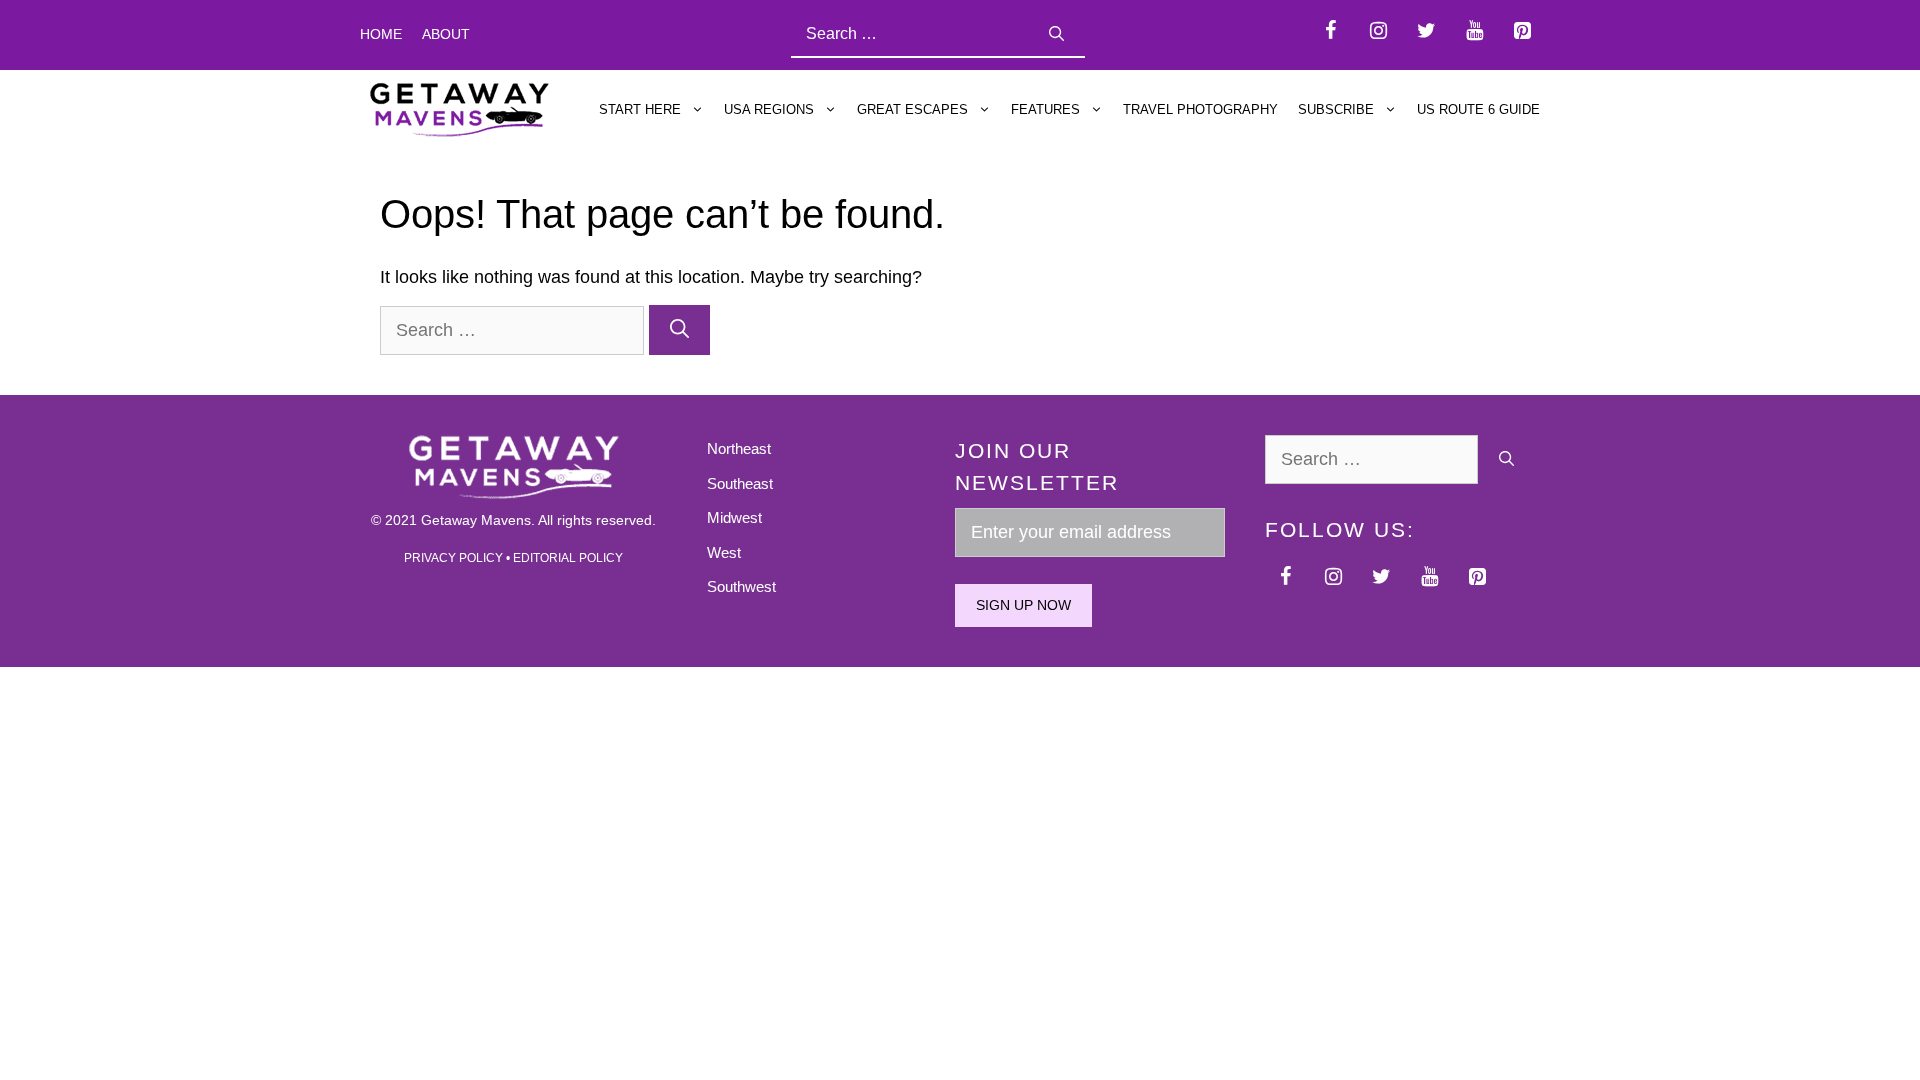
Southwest (741, 586)
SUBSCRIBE (1336, 109)
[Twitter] (1426, 31)
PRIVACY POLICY (453, 558)
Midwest (734, 517)
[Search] (1056, 34)
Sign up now (1023, 605)
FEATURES (1045, 109)
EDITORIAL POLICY (568, 558)
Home (381, 34)
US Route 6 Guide (1478, 109)
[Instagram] (1378, 31)
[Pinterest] (1522, 31)
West (724, 552)
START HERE (640, 109)
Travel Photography (1200, 109)
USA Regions (769, 109)
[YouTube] (1474, 31)
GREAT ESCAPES (912, 109)
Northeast (739, 448)
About (446, 34)
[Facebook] (1330, 31)
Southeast (740, 483)
